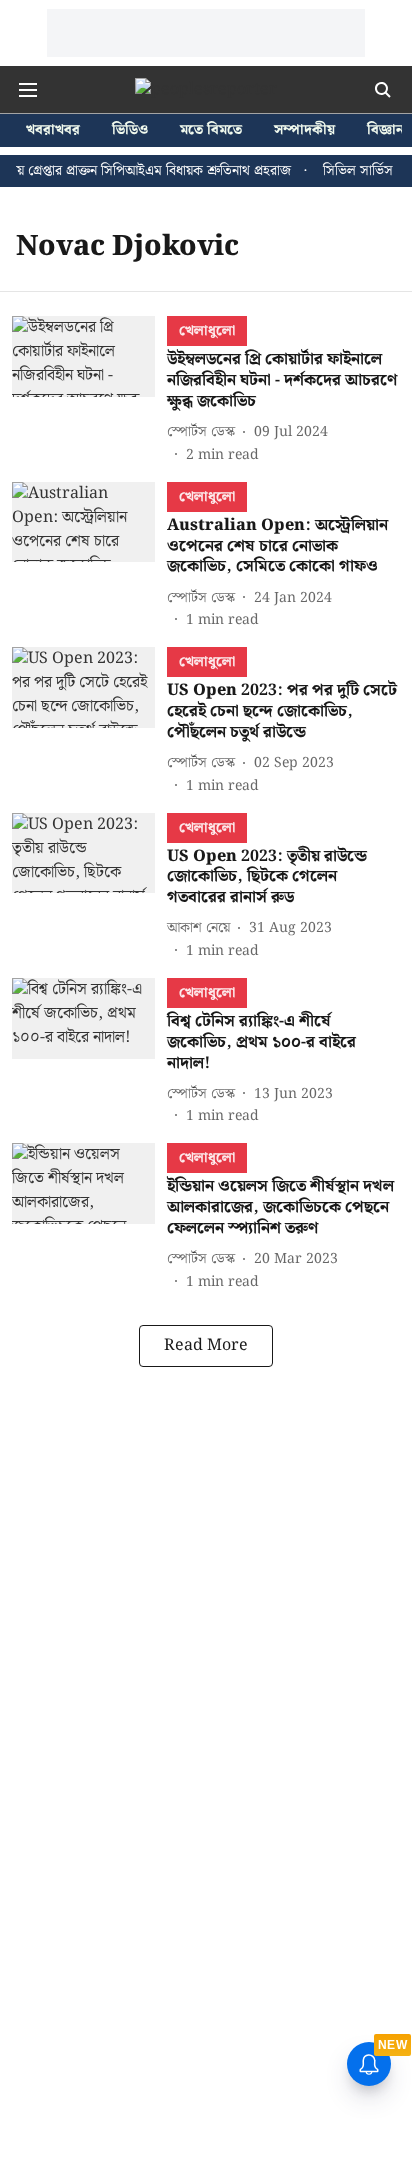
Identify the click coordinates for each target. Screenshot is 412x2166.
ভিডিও (130, 130)
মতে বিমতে (211, 130)
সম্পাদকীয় (304, 130)
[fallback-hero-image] (89, 390)
